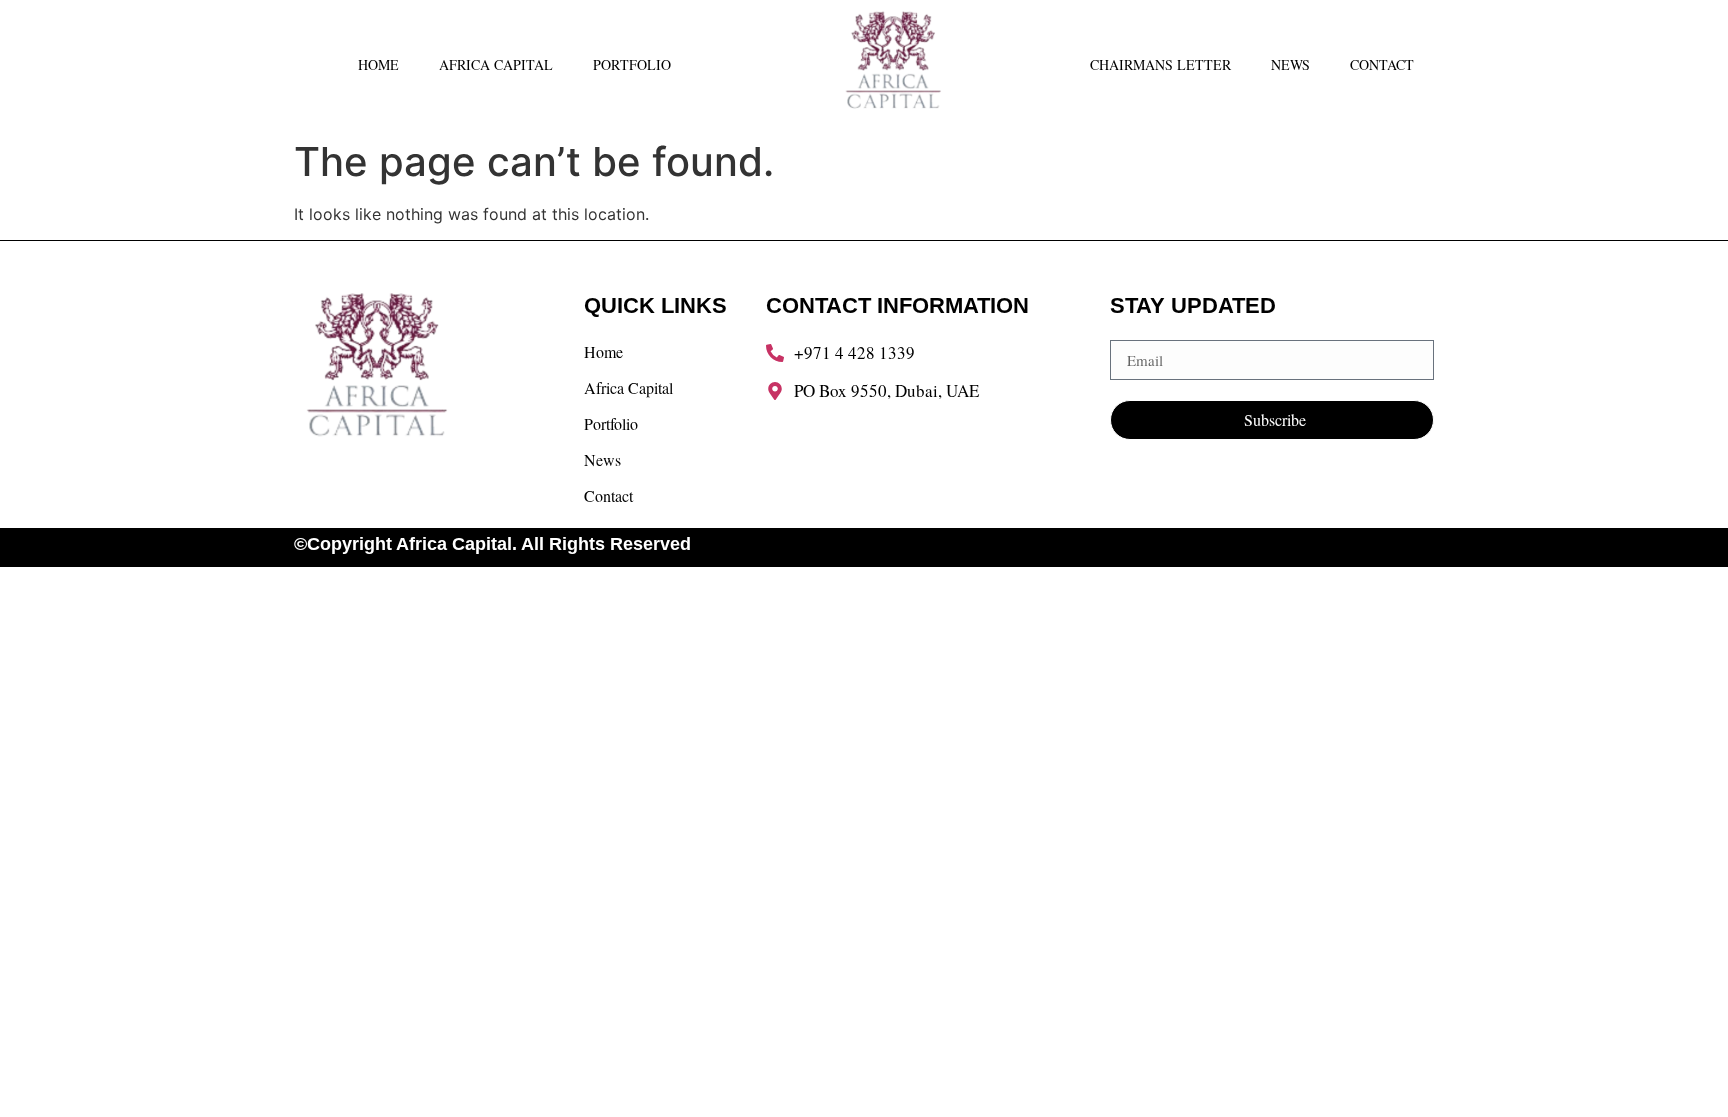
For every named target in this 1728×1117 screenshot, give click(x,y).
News (1290, 64)
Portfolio (632, 64)
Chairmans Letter (1160, 64)
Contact (1382, 64)
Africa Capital (496, 64)
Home (378, 64)
